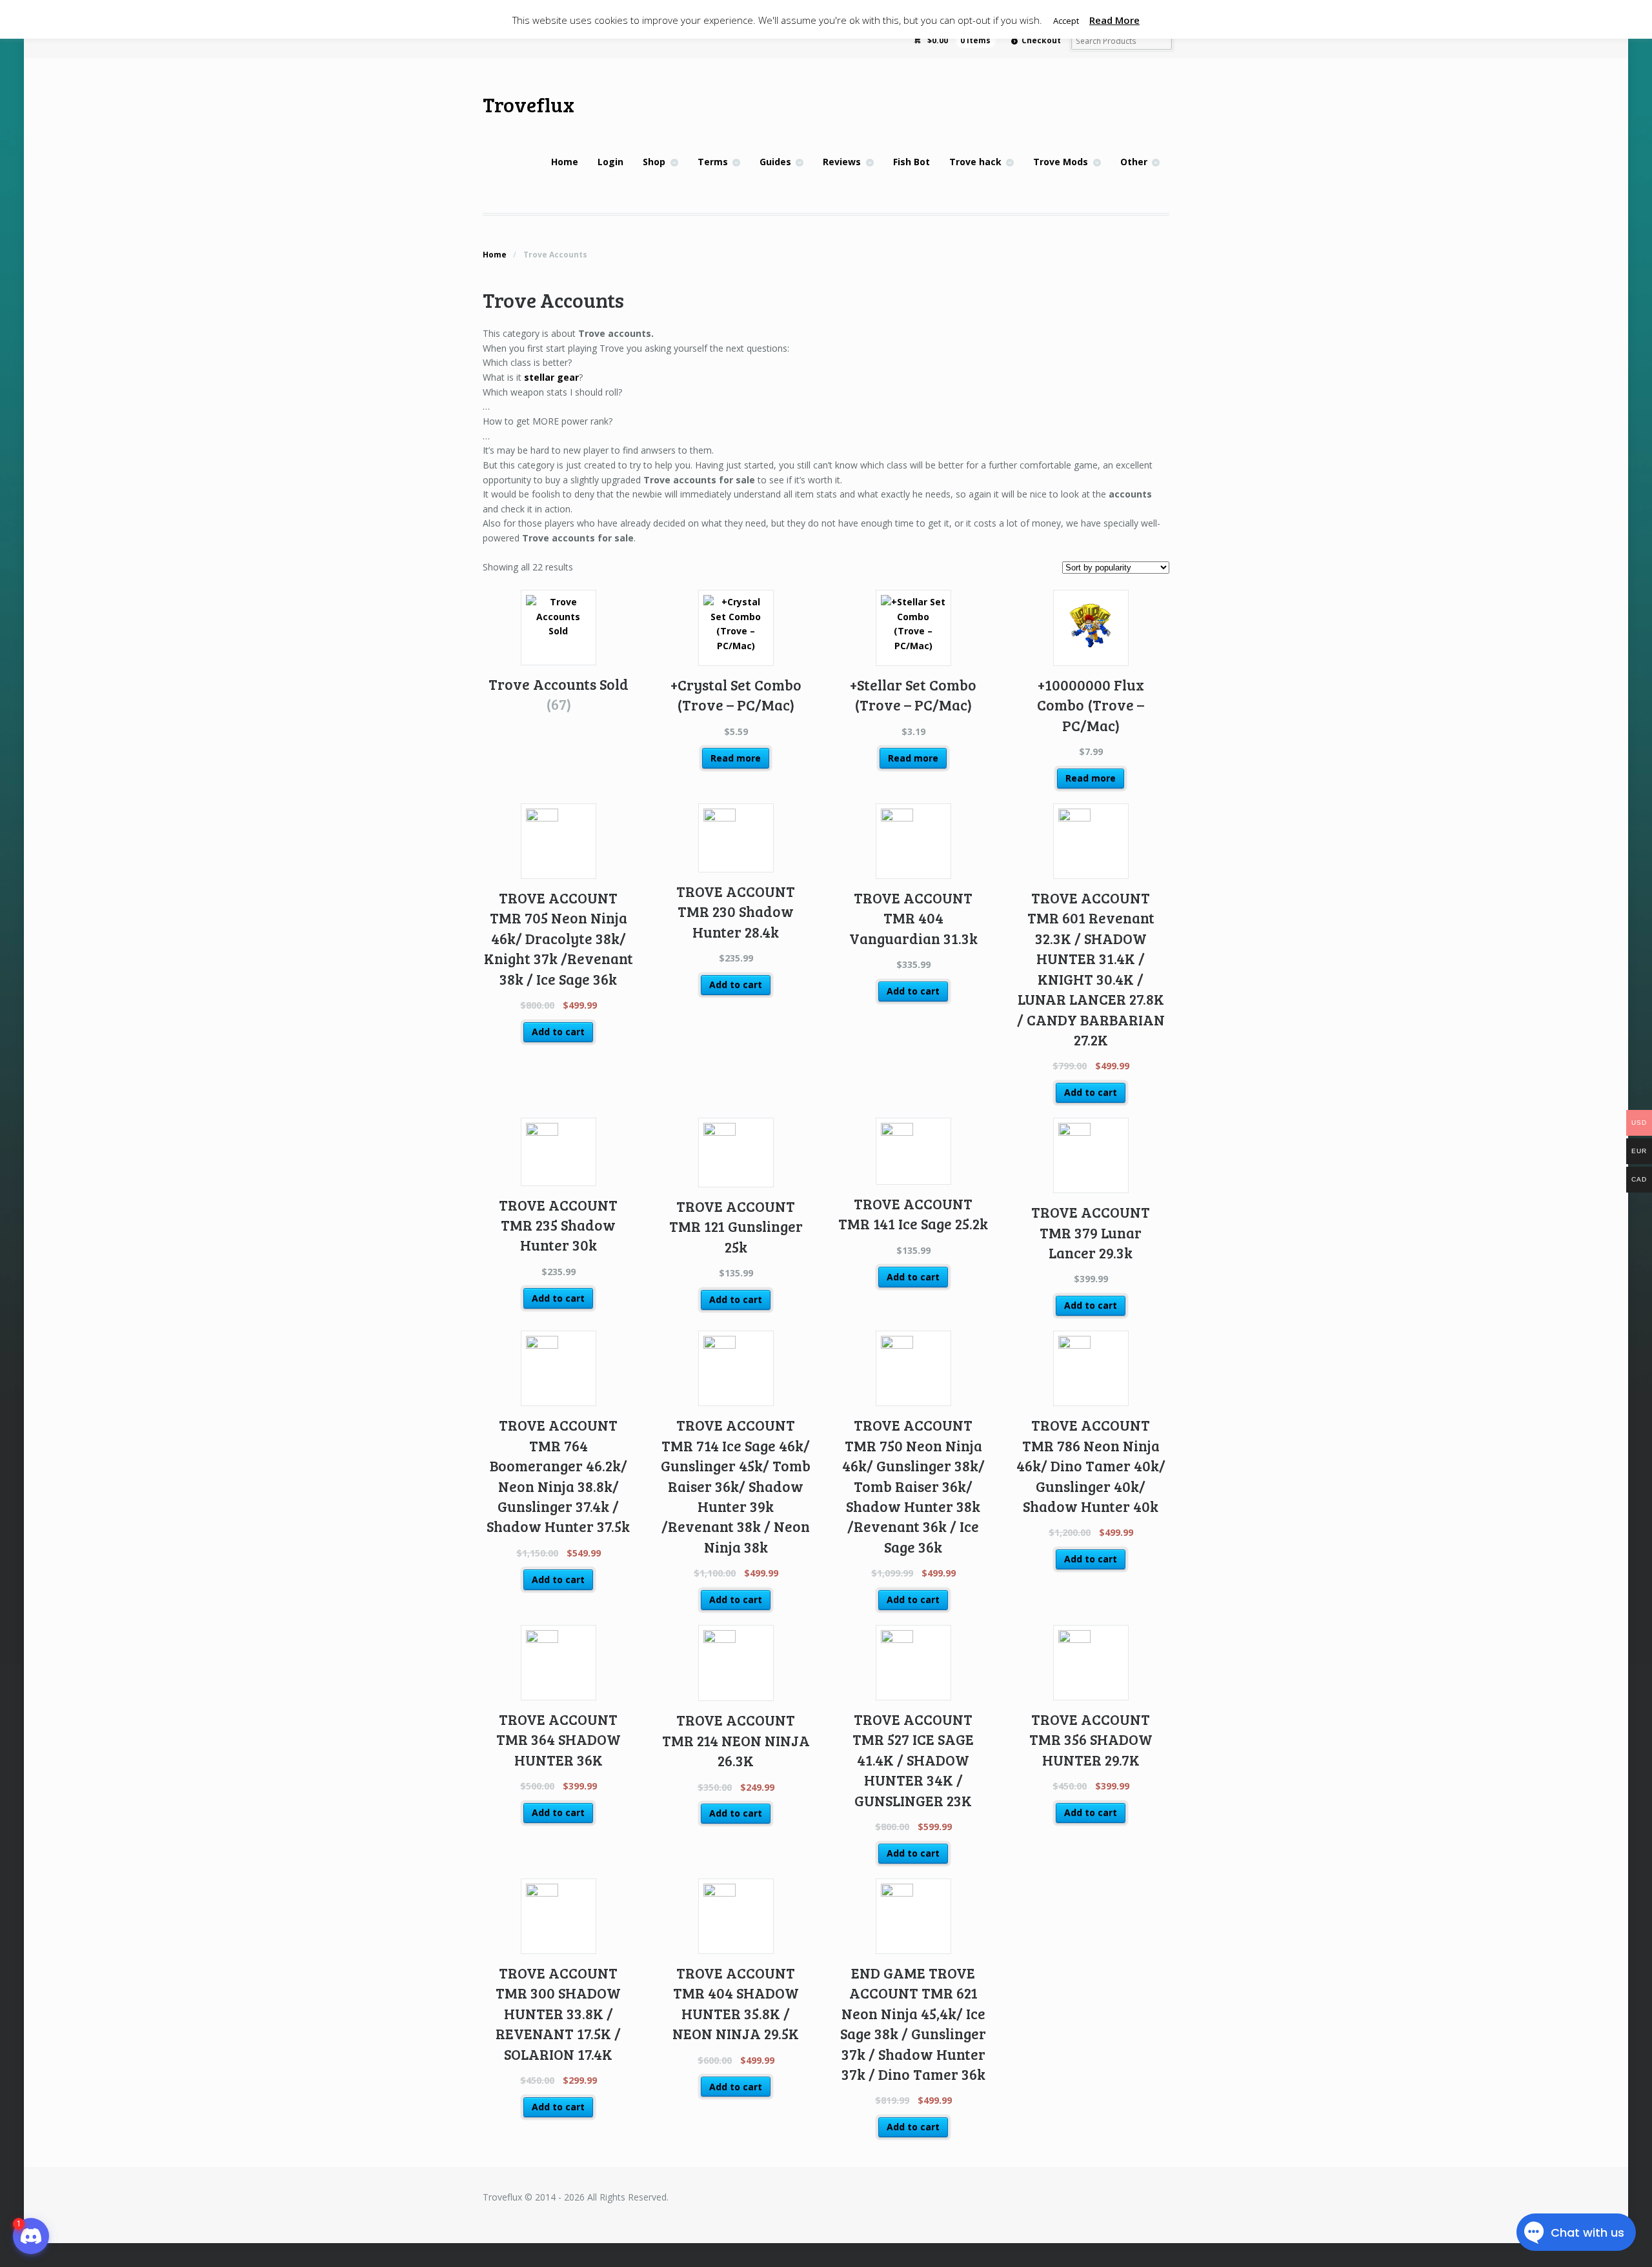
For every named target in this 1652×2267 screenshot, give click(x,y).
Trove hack (975, 162)
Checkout (1041, 40)
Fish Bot (912, 162)
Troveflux (529, 104)
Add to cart (558, 1032)
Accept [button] (1066, 21)
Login (610, 162)
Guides (775, 162)
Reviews (842, 162)
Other (1134, 162)
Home (565, 162)
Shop (654, 162)
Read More (1114, 20)
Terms (713, 162)
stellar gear (551, 377)
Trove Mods (1061, 162)
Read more (736, 758)
